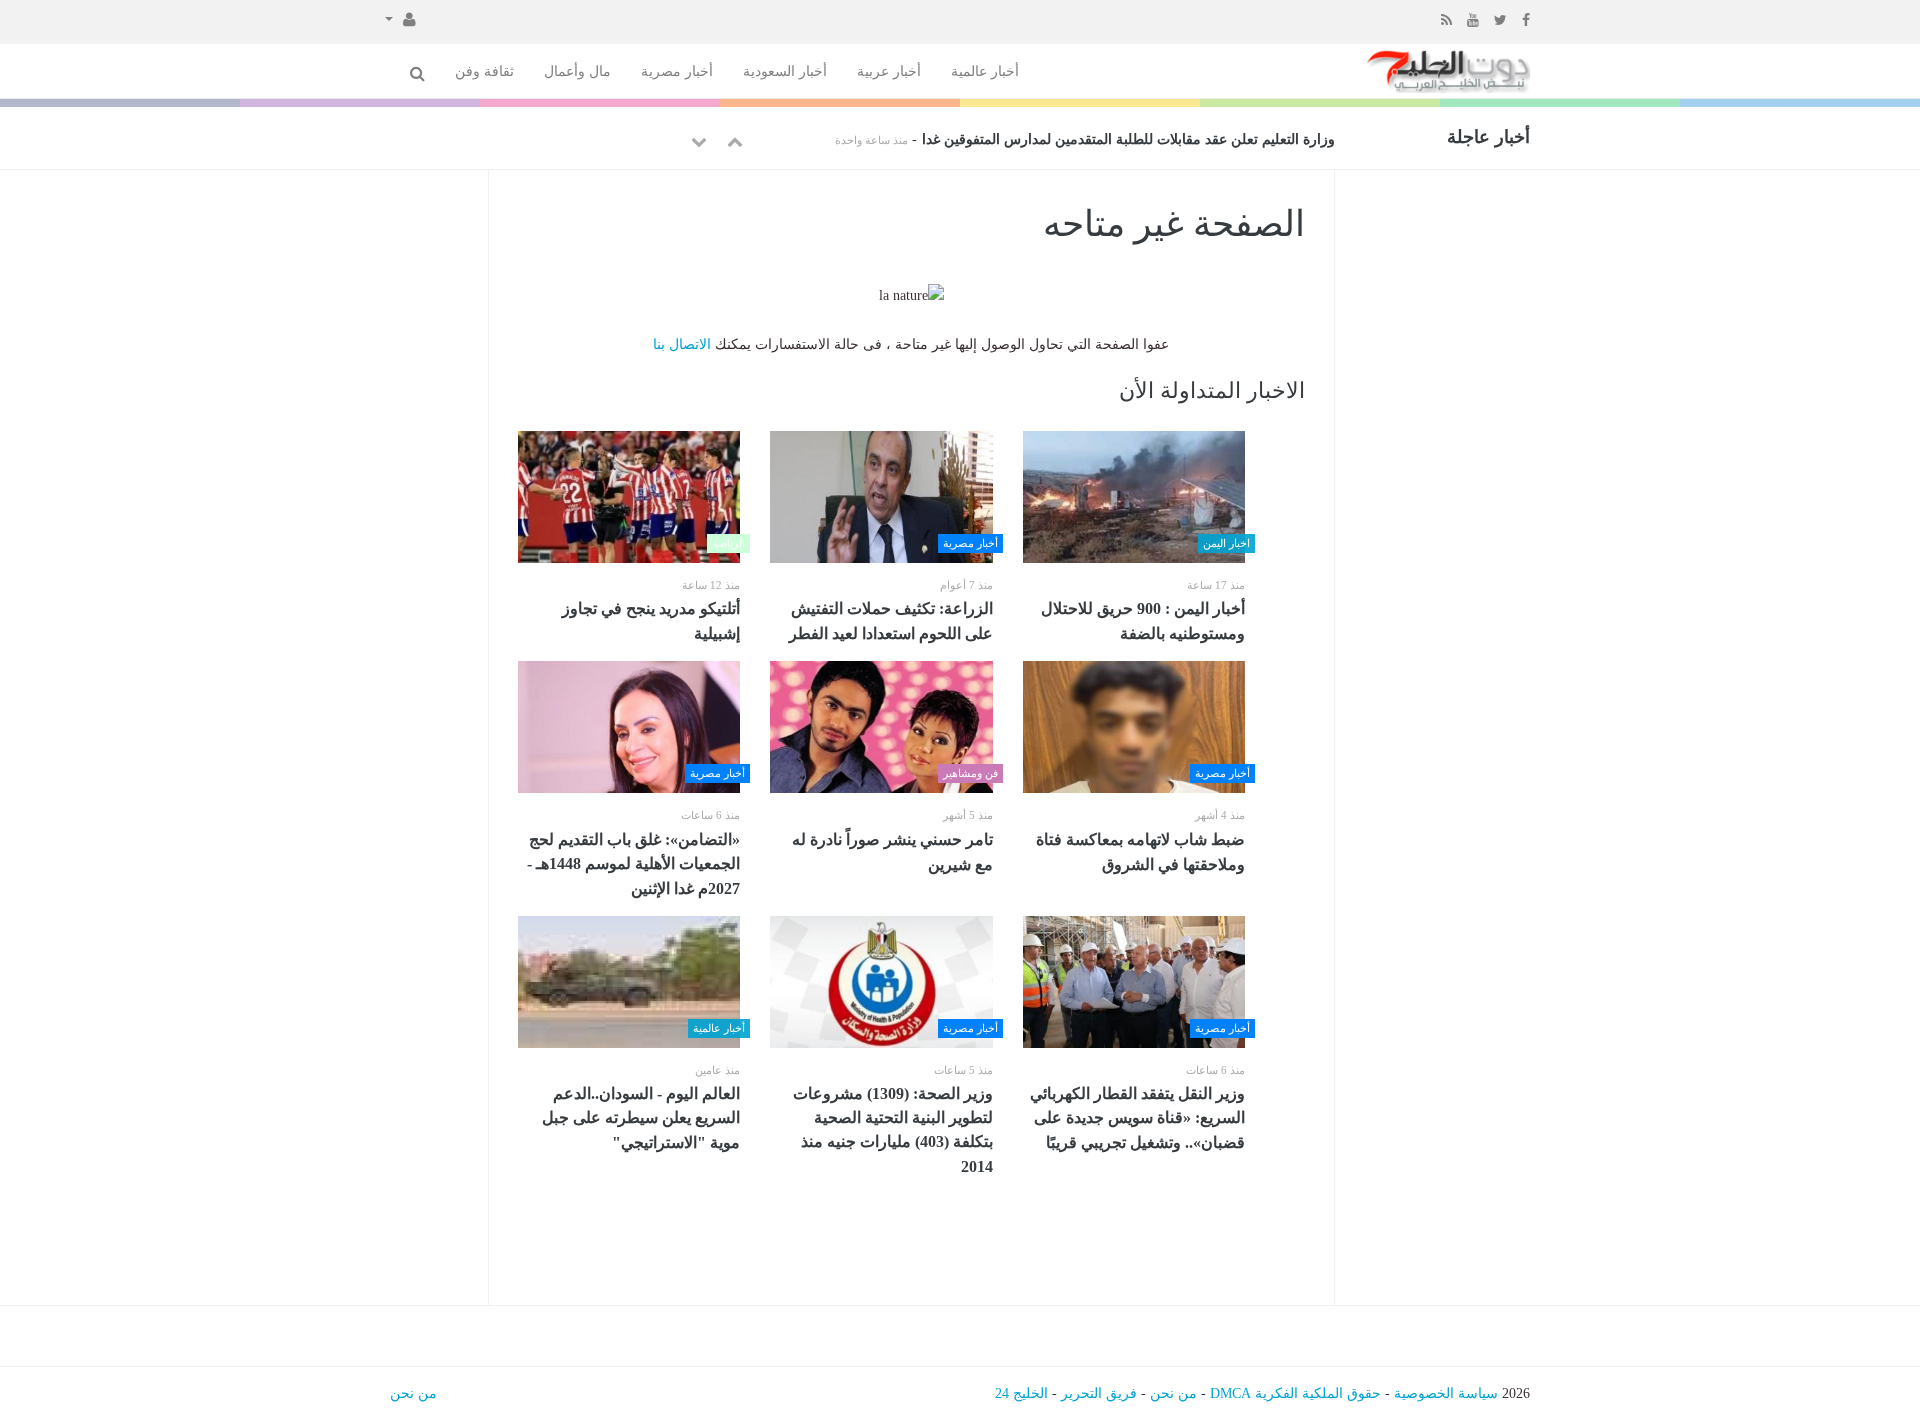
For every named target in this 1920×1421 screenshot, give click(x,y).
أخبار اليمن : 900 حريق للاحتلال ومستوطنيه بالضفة (1143, 621)
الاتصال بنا (682, 344)
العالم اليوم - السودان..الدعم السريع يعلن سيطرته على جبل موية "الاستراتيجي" (641, 1118)
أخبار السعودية (785, 71)
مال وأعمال (577, 71)
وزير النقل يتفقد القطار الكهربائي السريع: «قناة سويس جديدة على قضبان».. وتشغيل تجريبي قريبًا (1137, 1118)
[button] (400, 18)
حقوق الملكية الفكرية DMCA (1295, 1393)
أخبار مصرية (677, 71)
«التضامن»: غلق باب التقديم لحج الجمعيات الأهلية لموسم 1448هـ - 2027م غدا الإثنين (633, 864)
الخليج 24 (1021, 1393)
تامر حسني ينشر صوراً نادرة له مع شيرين (892, 852)
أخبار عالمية (985, 71)
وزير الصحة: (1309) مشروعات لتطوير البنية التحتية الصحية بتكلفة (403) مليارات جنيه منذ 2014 (893, 1130)
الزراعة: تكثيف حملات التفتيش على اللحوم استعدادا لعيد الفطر (887, 621)
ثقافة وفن (484, 71)
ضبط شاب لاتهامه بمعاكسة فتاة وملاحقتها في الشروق (1140, 852)
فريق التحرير (1099, 1393)
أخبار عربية (889, 71)
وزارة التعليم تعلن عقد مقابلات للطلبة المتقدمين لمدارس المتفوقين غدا (1128, 139)
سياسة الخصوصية (1446, 1393)
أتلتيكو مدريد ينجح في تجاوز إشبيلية (651, 621)
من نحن (1173, 1393)
